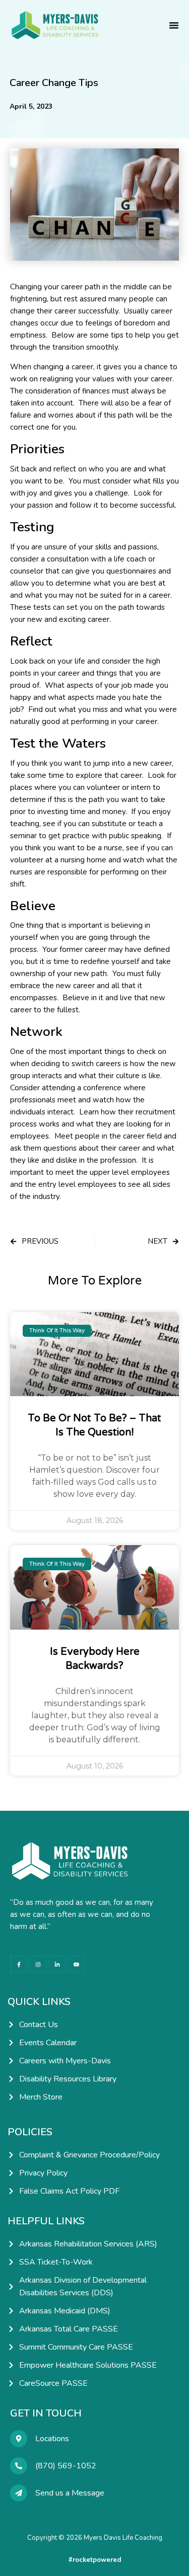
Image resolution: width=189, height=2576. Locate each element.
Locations (52, 2439)
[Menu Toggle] (174, 25)
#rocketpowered (95, 2560)
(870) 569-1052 (66, 2466)
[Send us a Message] (19, 2493)
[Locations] (19, 2439)
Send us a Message (70, 2493)
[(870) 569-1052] (19, 2466)
